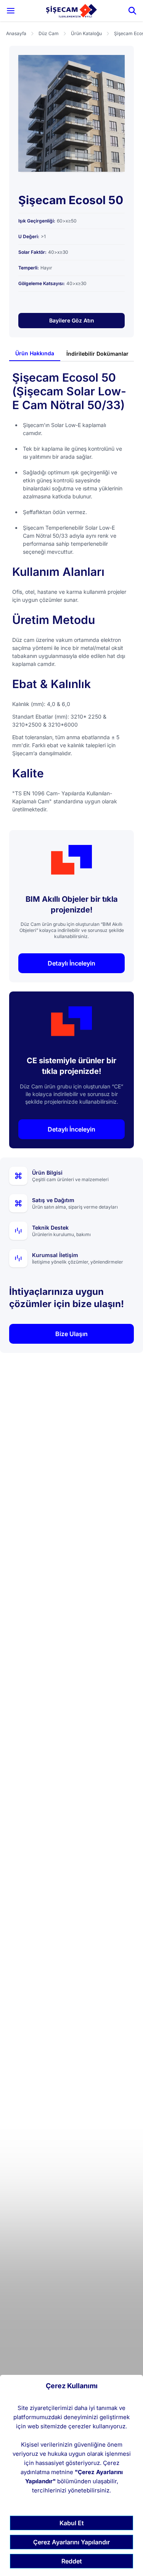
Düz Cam (49, 33)
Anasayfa (16, 33)
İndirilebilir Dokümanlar (97, 354)
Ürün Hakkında (35, 353)
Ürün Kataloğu (86, 33)
